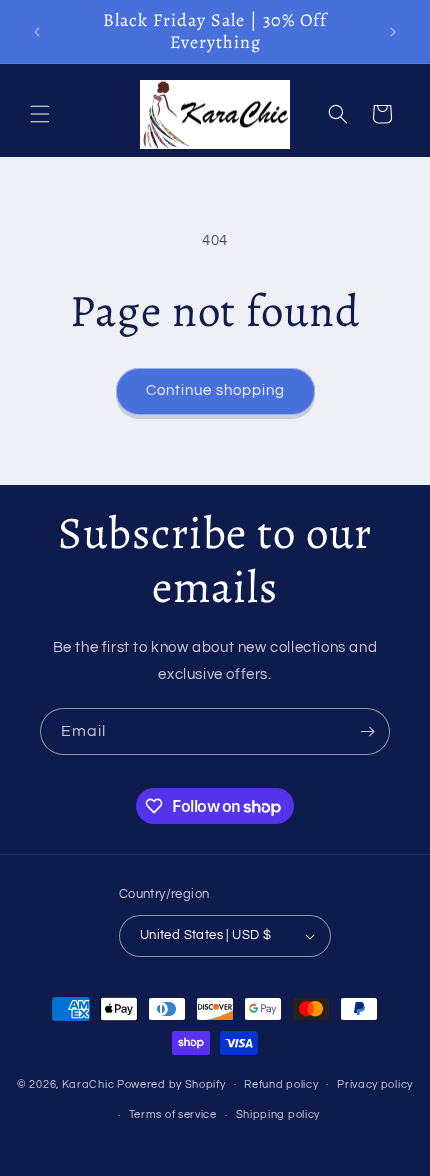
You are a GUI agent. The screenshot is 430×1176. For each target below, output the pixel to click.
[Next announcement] (393, 32)
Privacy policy (375, 1084)
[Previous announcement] (37, 32)
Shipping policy (278, 1114)
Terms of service (173, 1114)
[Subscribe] (367, 731)
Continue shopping (215, 390)
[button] (40, 114)
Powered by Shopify (171, 1083)
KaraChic (88, 1083)
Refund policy (281, 1084)
